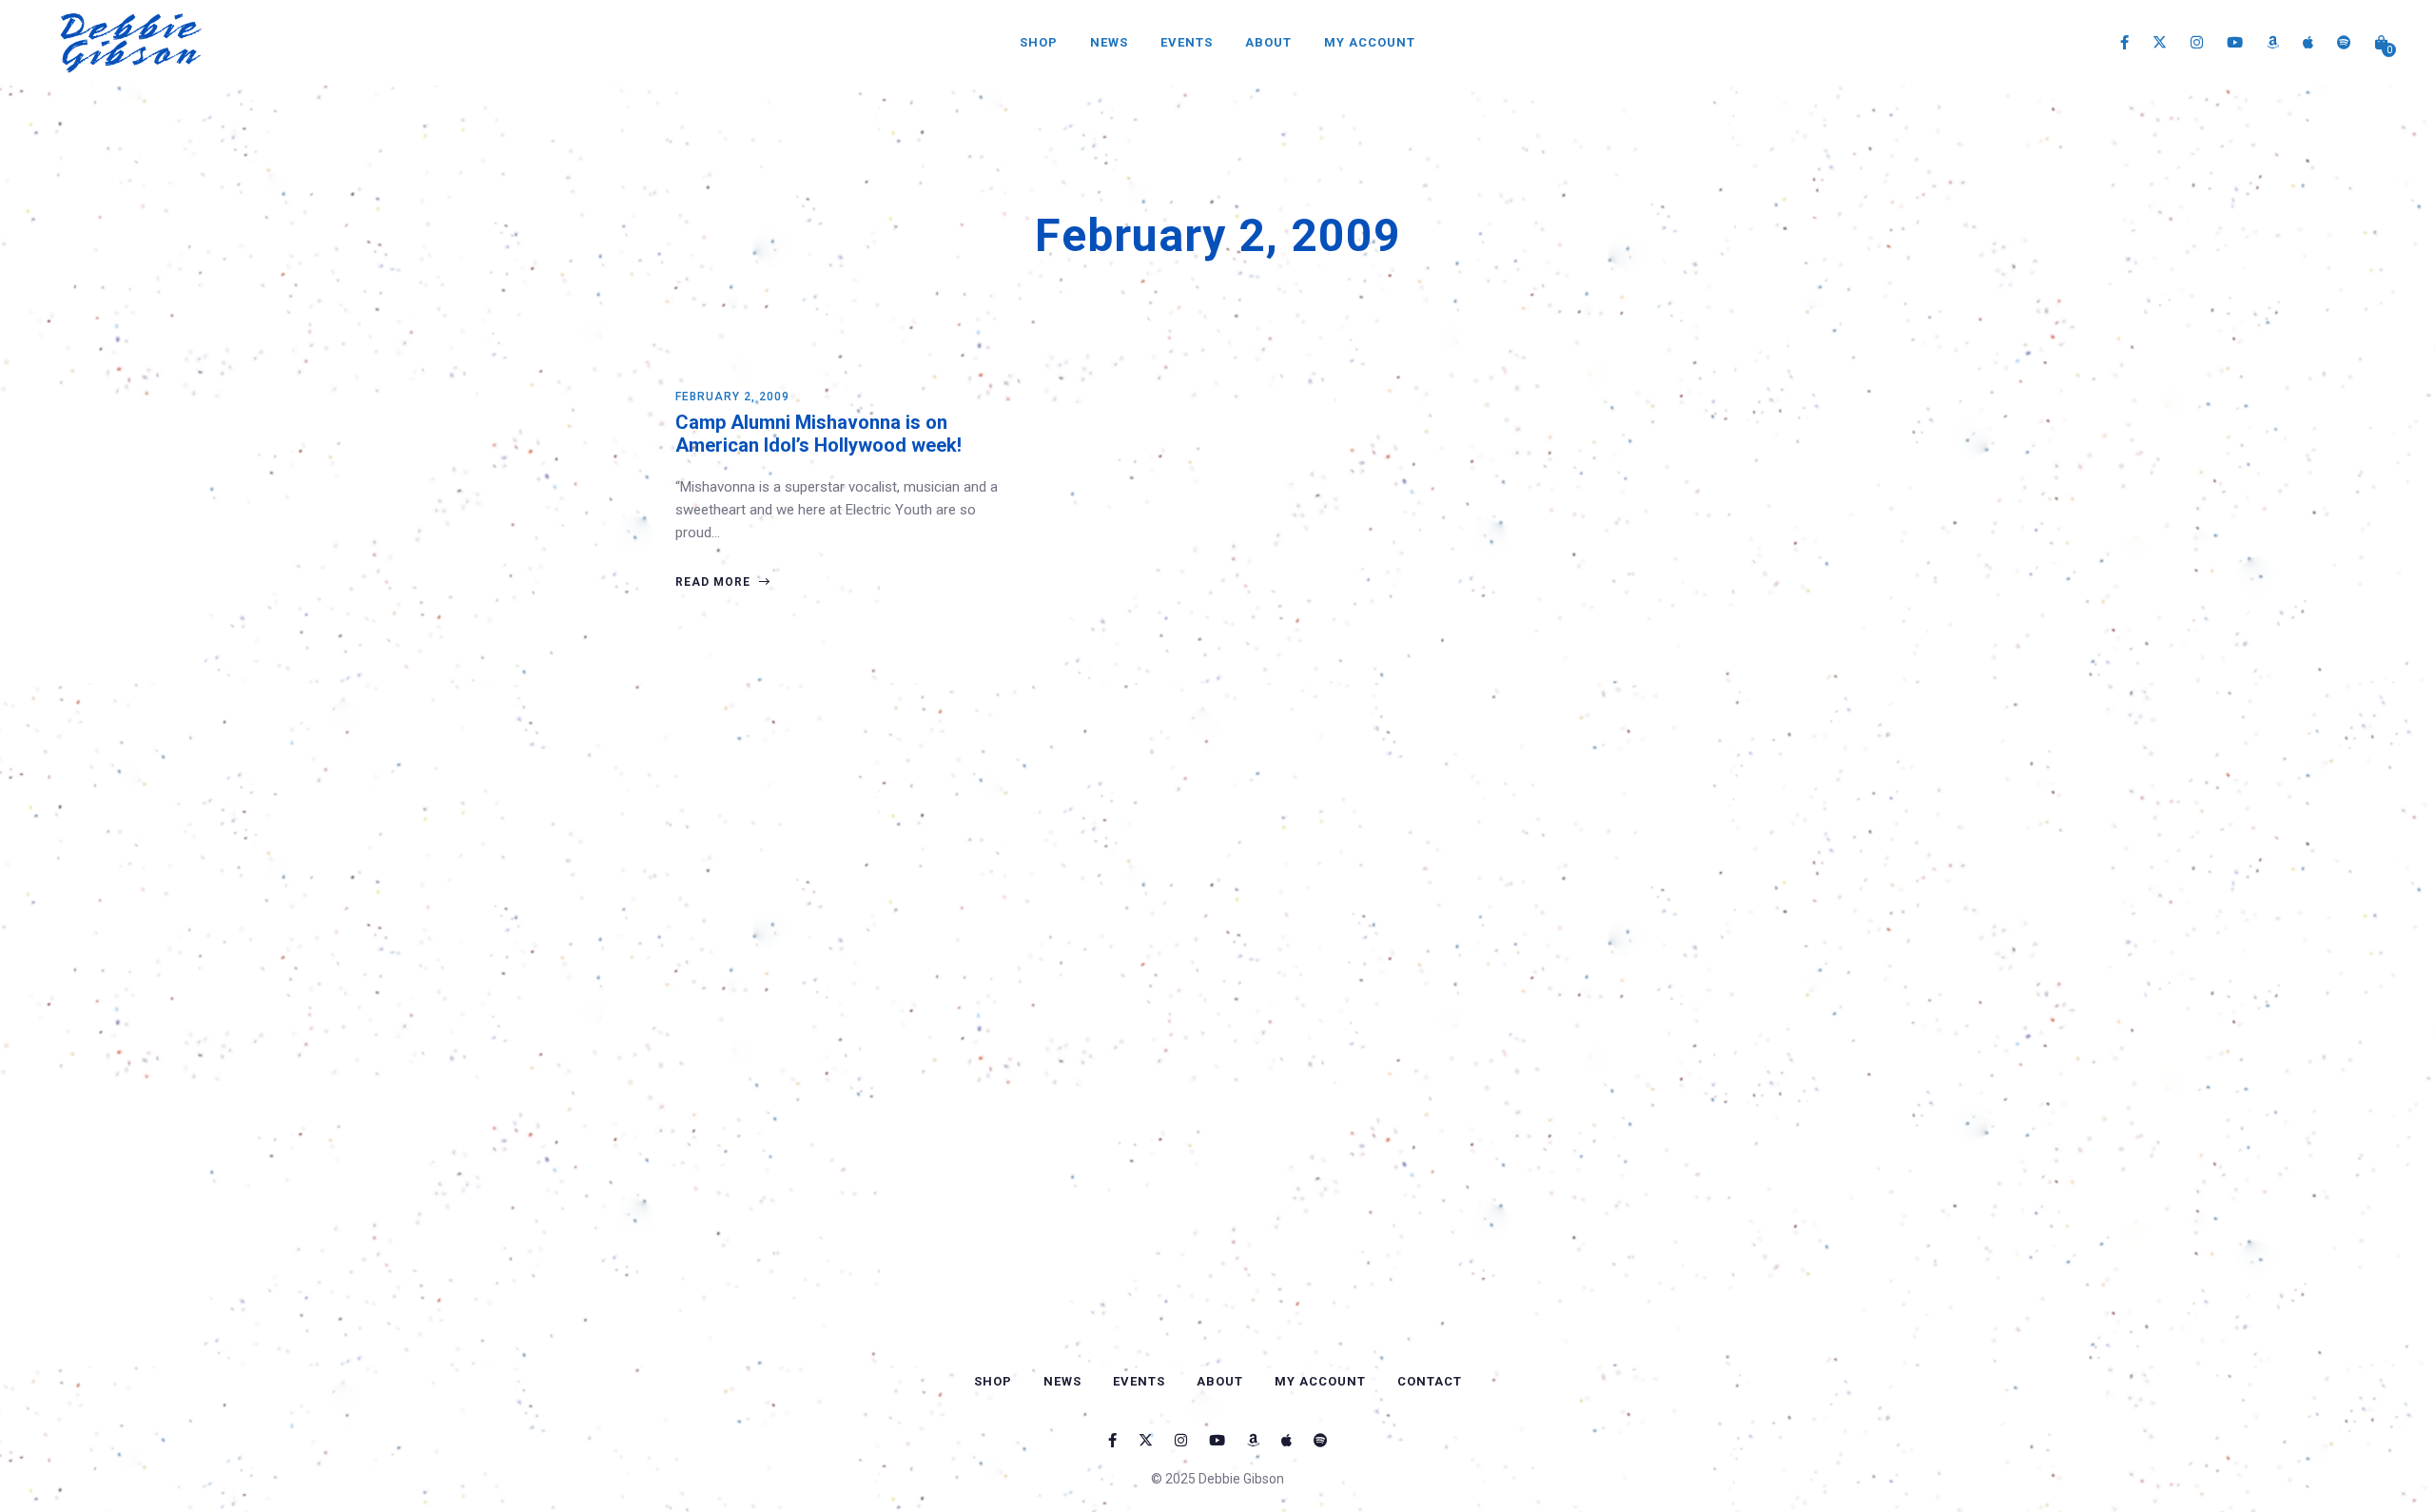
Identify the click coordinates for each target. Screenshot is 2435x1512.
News (1109, 42)
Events (1187, 42)
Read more (715, 582)
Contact (1430, 1381)
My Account (1370, 42)
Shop (1039, 42)
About (1268, 42)
